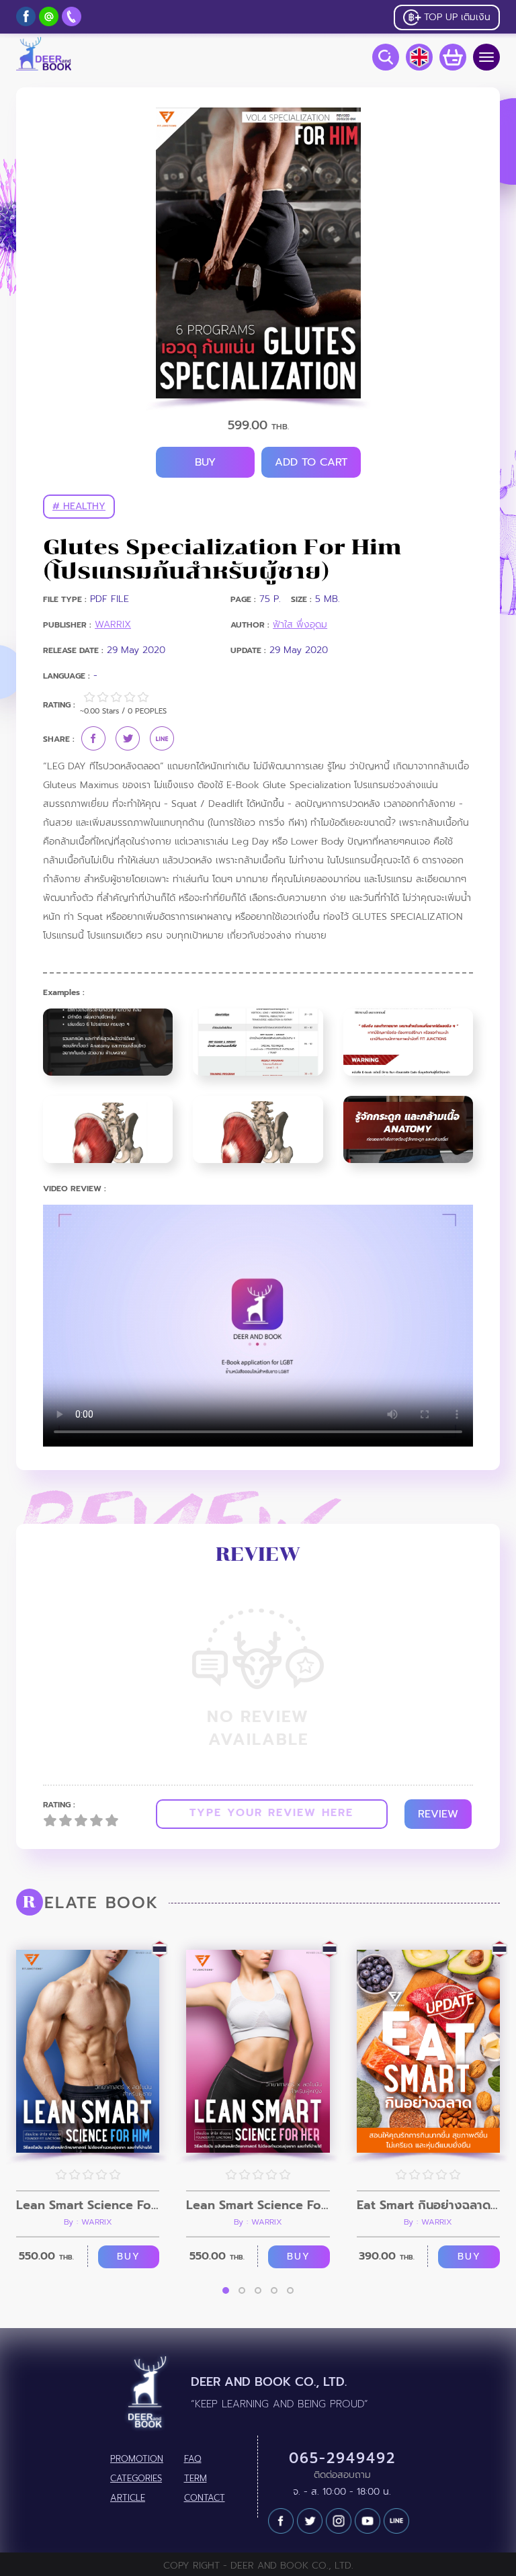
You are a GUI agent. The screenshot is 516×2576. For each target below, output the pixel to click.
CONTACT (205, 2498)
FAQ (193, 2459)
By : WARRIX (88, 2222)
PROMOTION (137, 2459)
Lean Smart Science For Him (88, 2205)
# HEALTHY (79, 506)
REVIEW (438, 1814)
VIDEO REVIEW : (75, 1189)
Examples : (64, 993)
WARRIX (113, 625)
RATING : (59, 1805)
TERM (196, 2479)
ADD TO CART (311, 462)
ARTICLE (128, 2498)
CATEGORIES (136, 2479)
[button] (226, 2290)
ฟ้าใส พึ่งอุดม (300, 625)
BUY (205, 462)
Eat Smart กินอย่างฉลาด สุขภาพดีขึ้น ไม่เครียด (428, 2205)
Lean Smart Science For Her (258, 2205)
